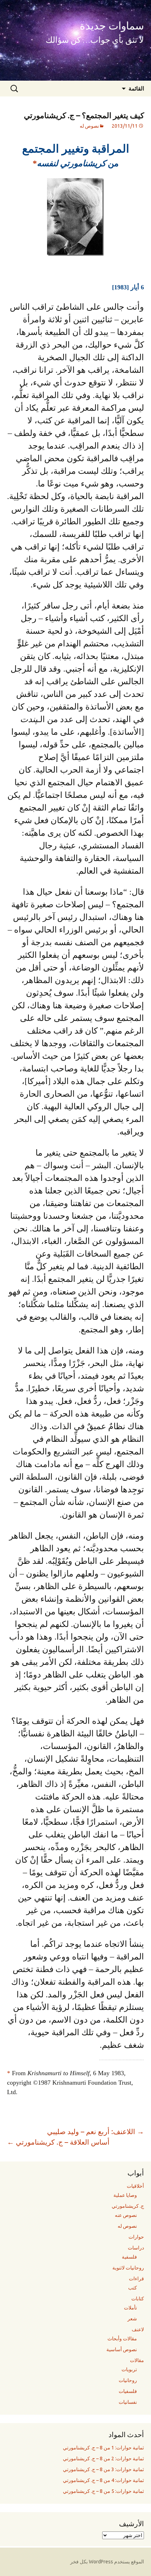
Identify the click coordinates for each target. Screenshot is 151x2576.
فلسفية (129, 2257)
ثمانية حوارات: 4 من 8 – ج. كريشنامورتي (103, 2480)
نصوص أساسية (122, 2349)
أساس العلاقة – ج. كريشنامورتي (58, 2142)
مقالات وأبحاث (122, 2339)
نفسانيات (128, 2402)
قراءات (136, 2279)
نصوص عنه (126, 2215)
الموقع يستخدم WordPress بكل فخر (107, 2562)
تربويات (129, 2369)
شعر (132, 2319)
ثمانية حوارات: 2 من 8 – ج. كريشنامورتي (103, 2459)
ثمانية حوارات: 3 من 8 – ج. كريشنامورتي (103, 2469)
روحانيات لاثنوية (128, 2268)
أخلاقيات (135, 2186)
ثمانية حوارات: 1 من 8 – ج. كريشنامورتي (103, 2448)
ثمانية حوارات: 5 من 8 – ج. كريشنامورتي (103, 2491)
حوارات (136, 2237)
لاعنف (138, 2329)
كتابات (138, 2299)
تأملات (130, 2308)
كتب (133, 2288)
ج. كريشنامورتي (128, 2206)
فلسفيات (128, 2391)
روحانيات (128, 2380)
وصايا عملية (125, 2195)
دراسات (136, 2248)
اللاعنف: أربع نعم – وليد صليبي (96, 2131)
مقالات (137, 2360)
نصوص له (89, 126)
